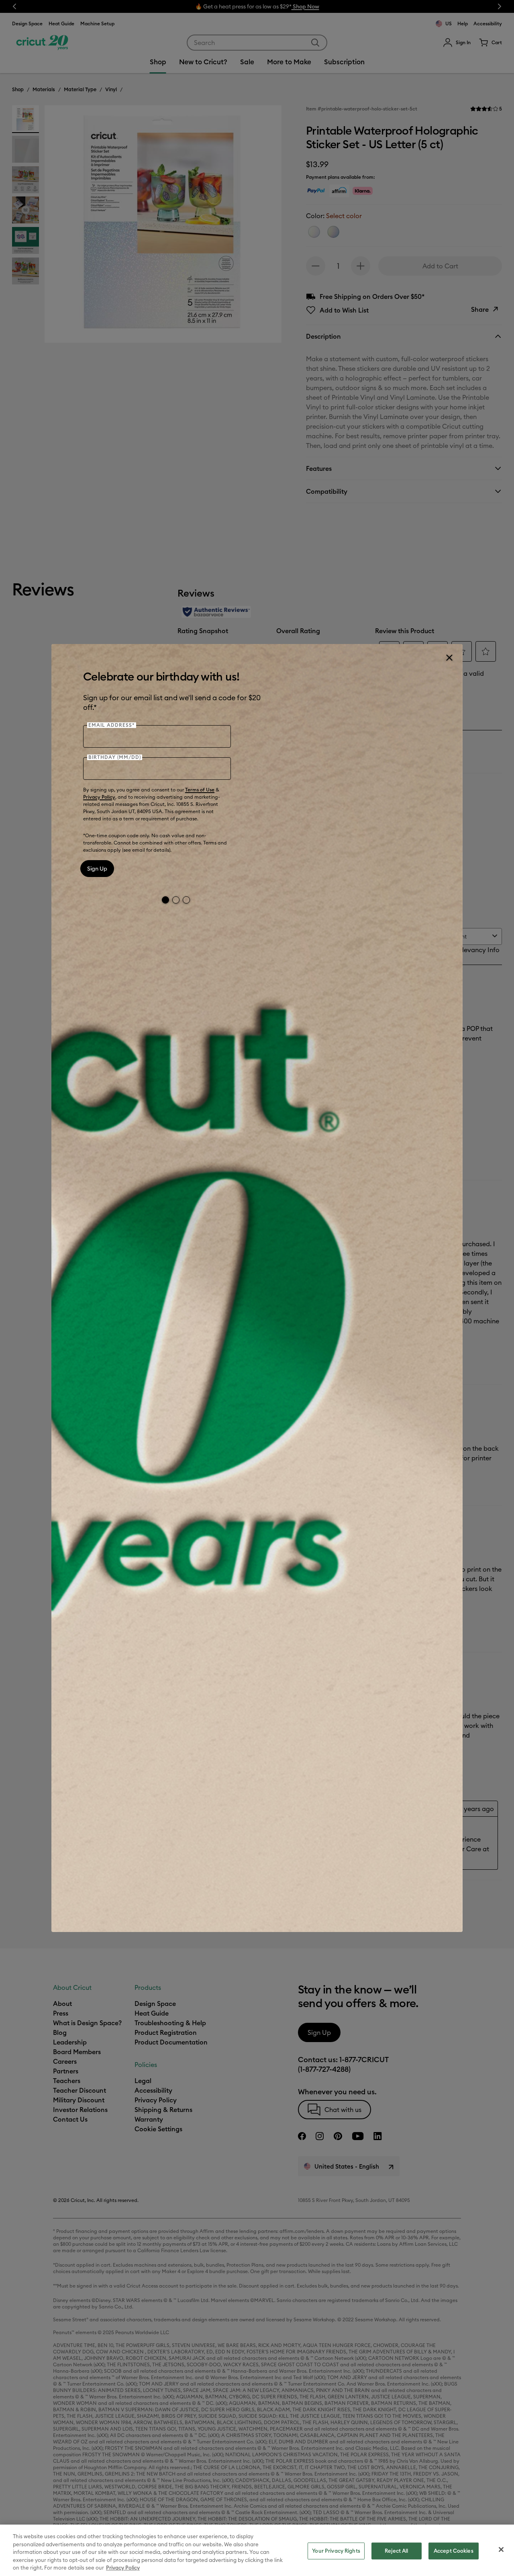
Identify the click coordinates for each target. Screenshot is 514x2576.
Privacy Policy (99, 797)
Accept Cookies (454, 2551)
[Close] (449, 658)
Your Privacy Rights (336, 2551)
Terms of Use (200, 790)
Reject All (396, 2551)
